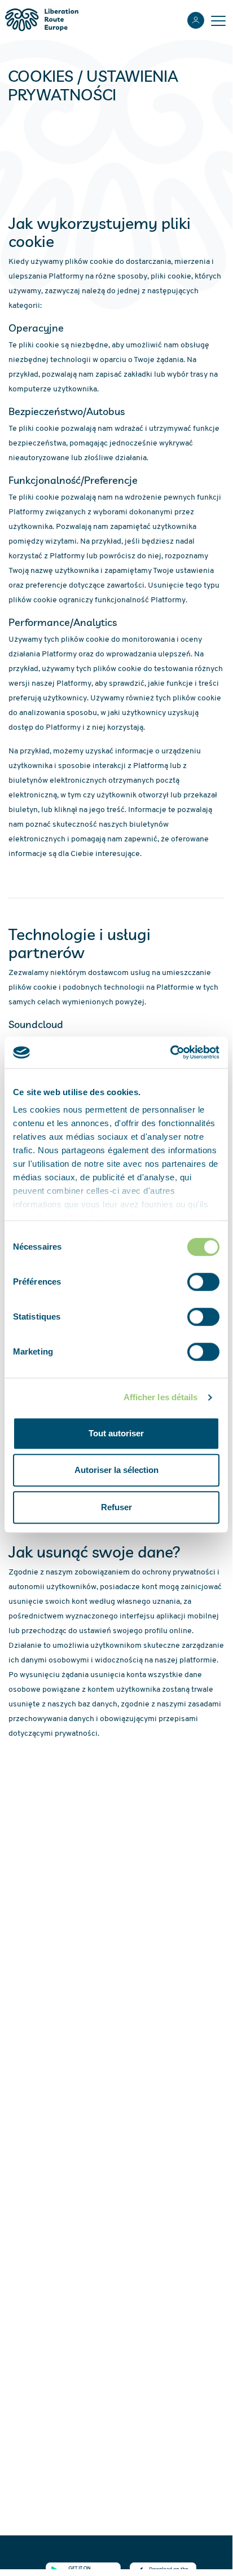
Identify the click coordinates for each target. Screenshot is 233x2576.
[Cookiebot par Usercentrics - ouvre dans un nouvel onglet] (170, 1052)
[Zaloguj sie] (196, 20)
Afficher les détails (161, 1397)
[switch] (203, 1282)
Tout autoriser (116, 1433)
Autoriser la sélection (116, 1470)
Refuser (116, 1507)
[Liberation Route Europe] (41, 20)
